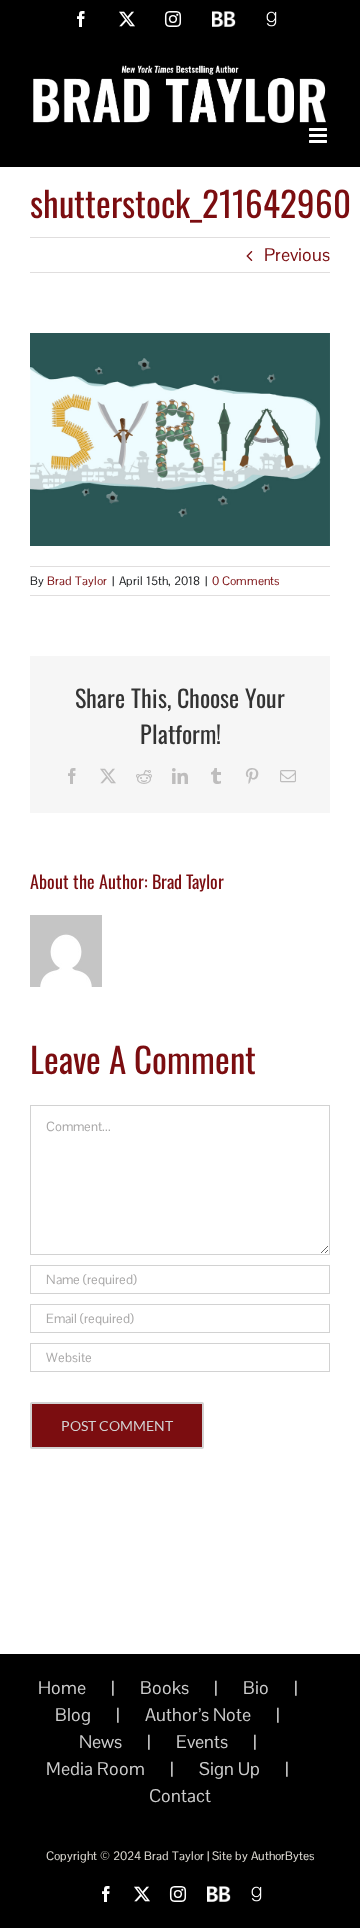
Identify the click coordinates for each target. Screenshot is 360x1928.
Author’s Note (198, 1714)
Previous (297, 254)
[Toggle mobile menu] (319, 135)
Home (62, 1687)
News (100, 1741)
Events (202, 1741)
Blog (73, 1714)
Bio (256, 1687)
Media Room (95, 1768)
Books (164, 1687)
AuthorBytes (282, 1856)
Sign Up (229, 1768)
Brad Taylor (77, 581)
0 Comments (245, 581)
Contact (180, 1795)
